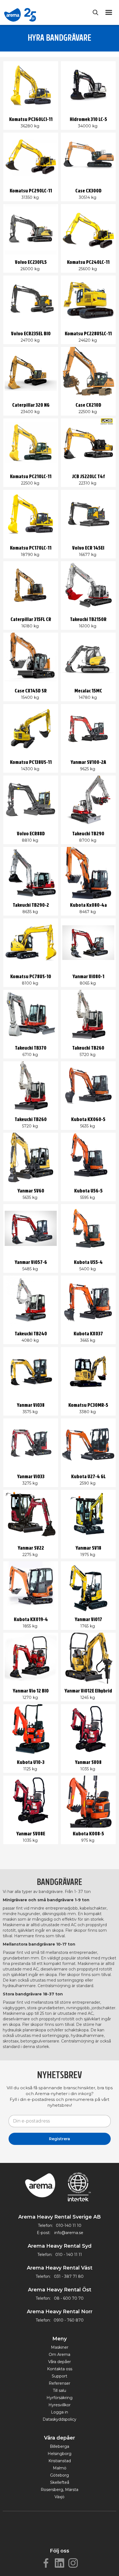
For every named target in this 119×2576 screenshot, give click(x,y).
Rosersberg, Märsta (59, 2490)
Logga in (59, 2412)
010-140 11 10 (69, 2225)
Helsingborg (59, 2454)
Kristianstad (60, 2461)
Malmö (60, 2468)
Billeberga (59, 2446)
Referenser (59, 2383)
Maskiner (60, 2347)
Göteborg (59, 2475)
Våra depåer (59, 2362)
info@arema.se (69, 2233)
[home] (20, 12)
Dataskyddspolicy (59, 2419)
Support (59, 2376)
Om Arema (59, 2355)
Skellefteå (60, 2482)
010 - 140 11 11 (69, 2255)
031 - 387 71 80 (69, 2276)
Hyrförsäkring (59, 2398)
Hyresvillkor (59, 2405)
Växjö (59, 2497)
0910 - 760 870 (69, 2320)
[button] (110, 12)
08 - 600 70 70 (69, 2298)
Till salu (59, 2390)
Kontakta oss (60, 2369)
